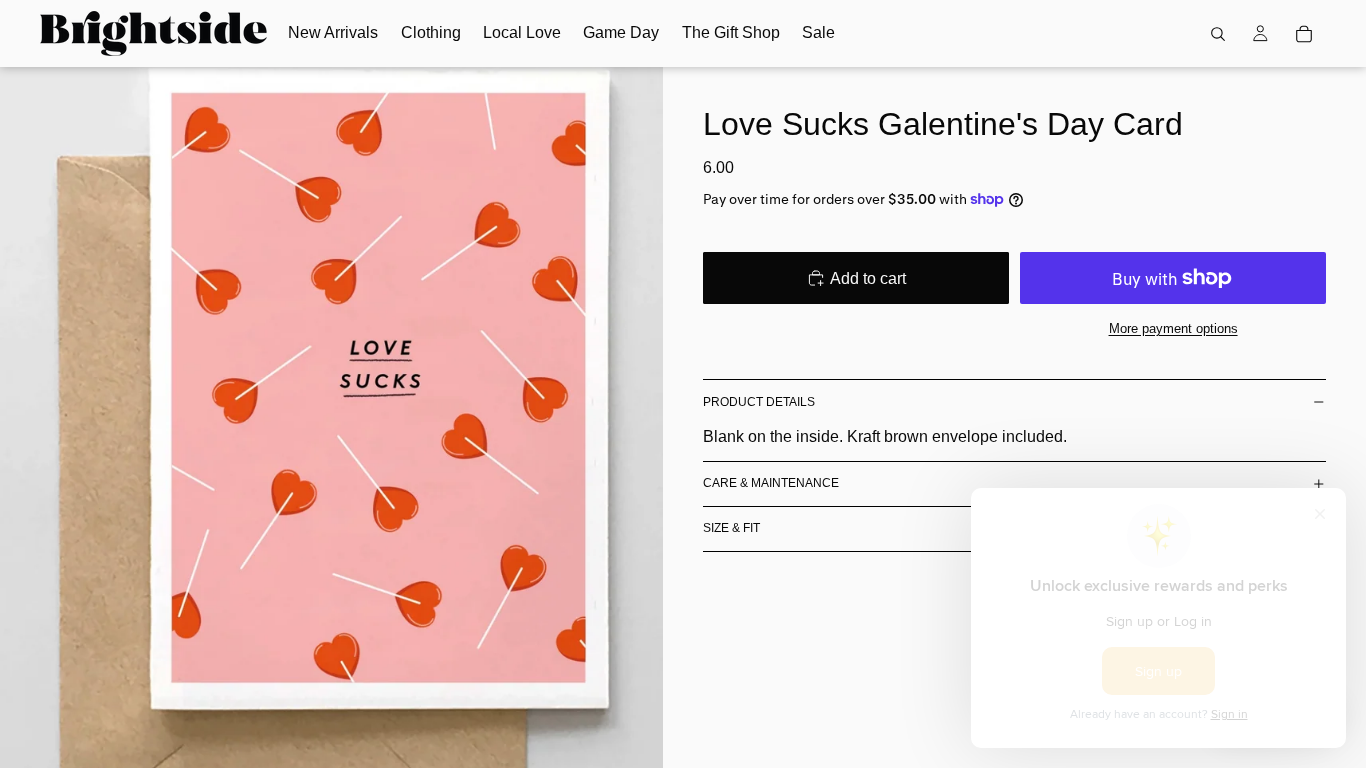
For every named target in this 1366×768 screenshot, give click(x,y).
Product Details (759, 402)
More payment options (1173, 328)
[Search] (1218, 34)
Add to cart (868, 278)
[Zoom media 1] (331, 417)
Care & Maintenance (771, 483)
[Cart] (1304, 34)
